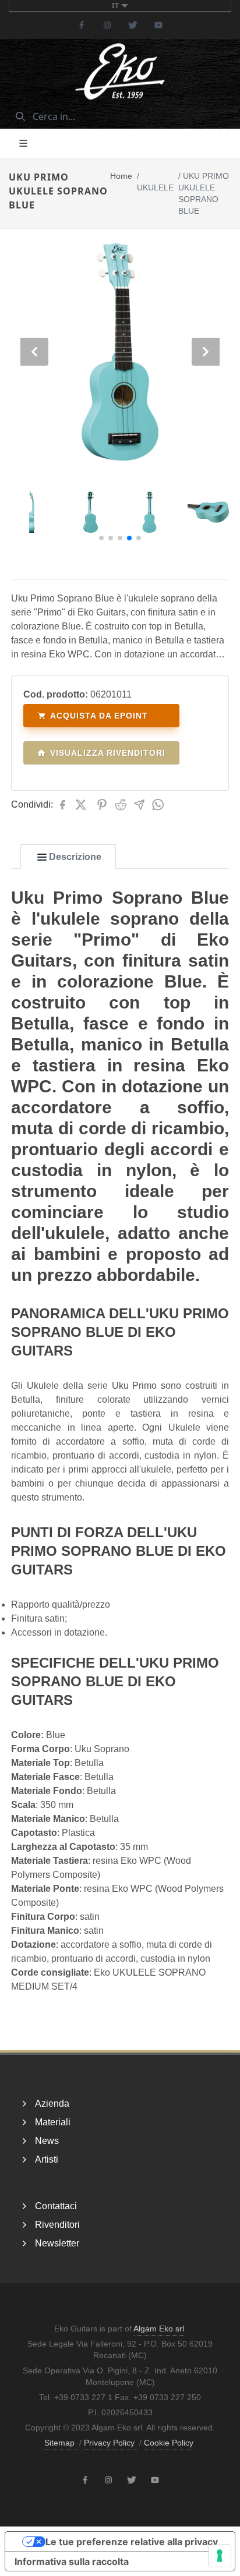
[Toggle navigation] (23, 143)
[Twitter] (133, 25)
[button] (101, 538)
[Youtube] (158, 25)
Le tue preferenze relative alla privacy (132, 2542)
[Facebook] (82, 25)
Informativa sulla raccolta (72, 2561)
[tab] (68, 857)
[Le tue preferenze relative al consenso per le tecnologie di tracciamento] (220, 2556)
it (115, 6)
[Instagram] (107, 25)
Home (121, 176)
